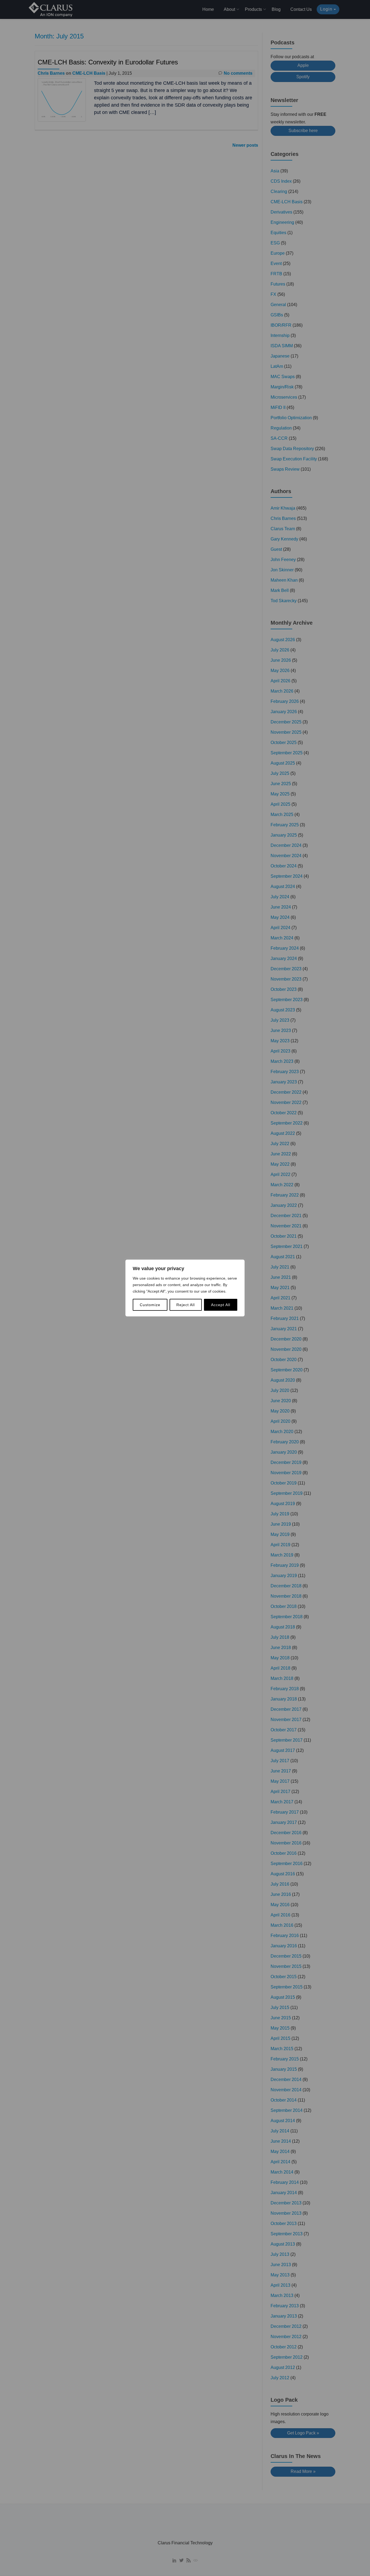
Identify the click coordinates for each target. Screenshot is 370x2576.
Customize (150, 1305)
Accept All (221, 1305)
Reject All (186, 1305)
